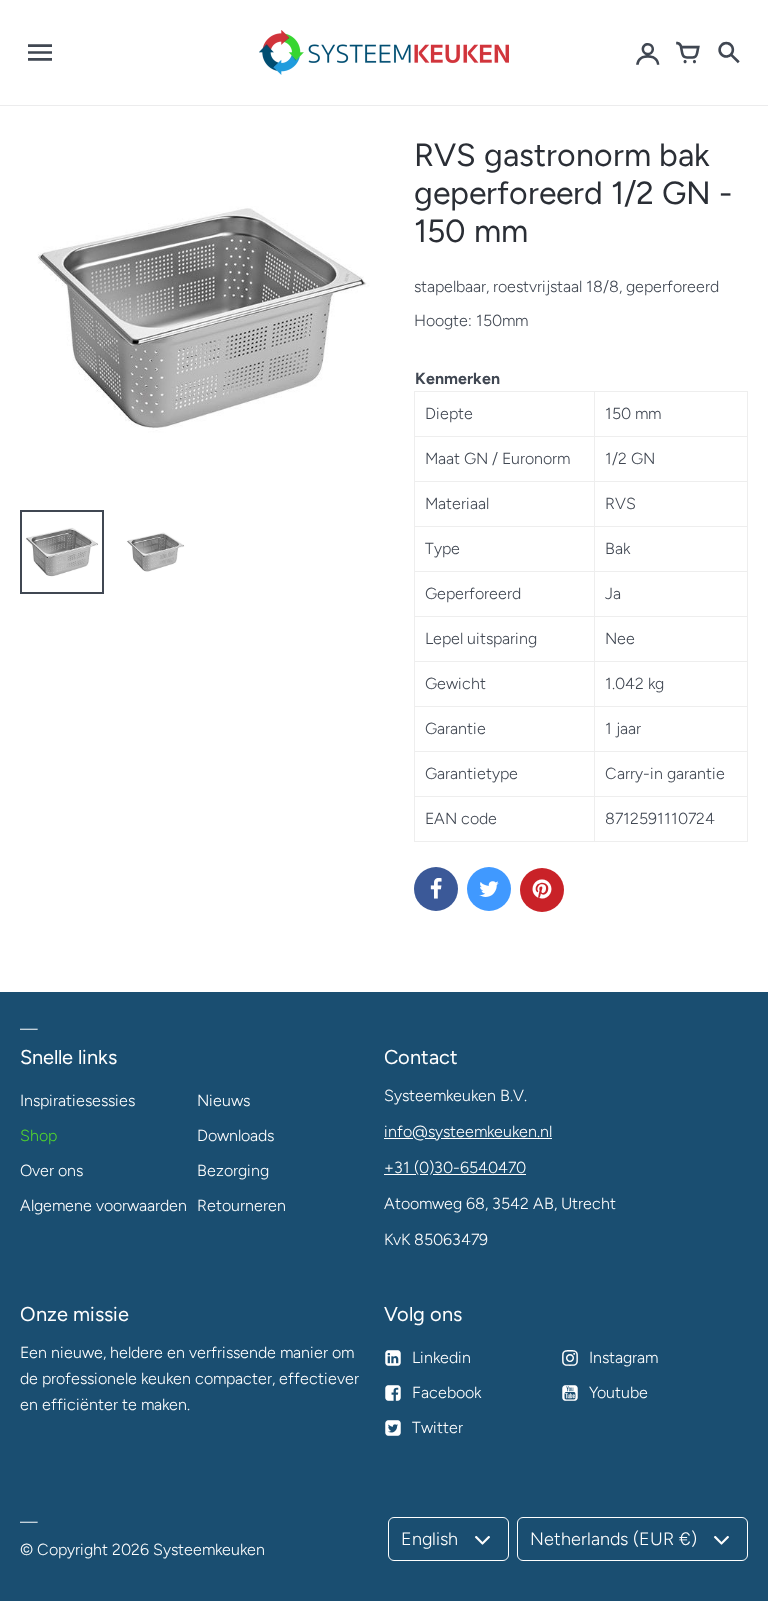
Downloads (235, 1135)
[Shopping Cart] (688, 53)
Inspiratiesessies (77, 1100)
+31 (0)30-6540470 (455, 1167)
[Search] (728, 53)
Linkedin (441, 1357)
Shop (38, 1135)
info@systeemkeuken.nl (468, 1131)
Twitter (437, 1427)
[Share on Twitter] (489, 889)
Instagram (623, 1357)
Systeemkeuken (209, 1549)
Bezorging (233, 1170)
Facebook (446, 1392)
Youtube (618, 1392)
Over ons (51, 1170)
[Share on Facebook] (436, 889)
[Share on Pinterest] (542, 890)
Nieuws (223, 1100)
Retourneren (241, 1205)
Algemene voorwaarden (103, 1205)
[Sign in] (648, 53)
